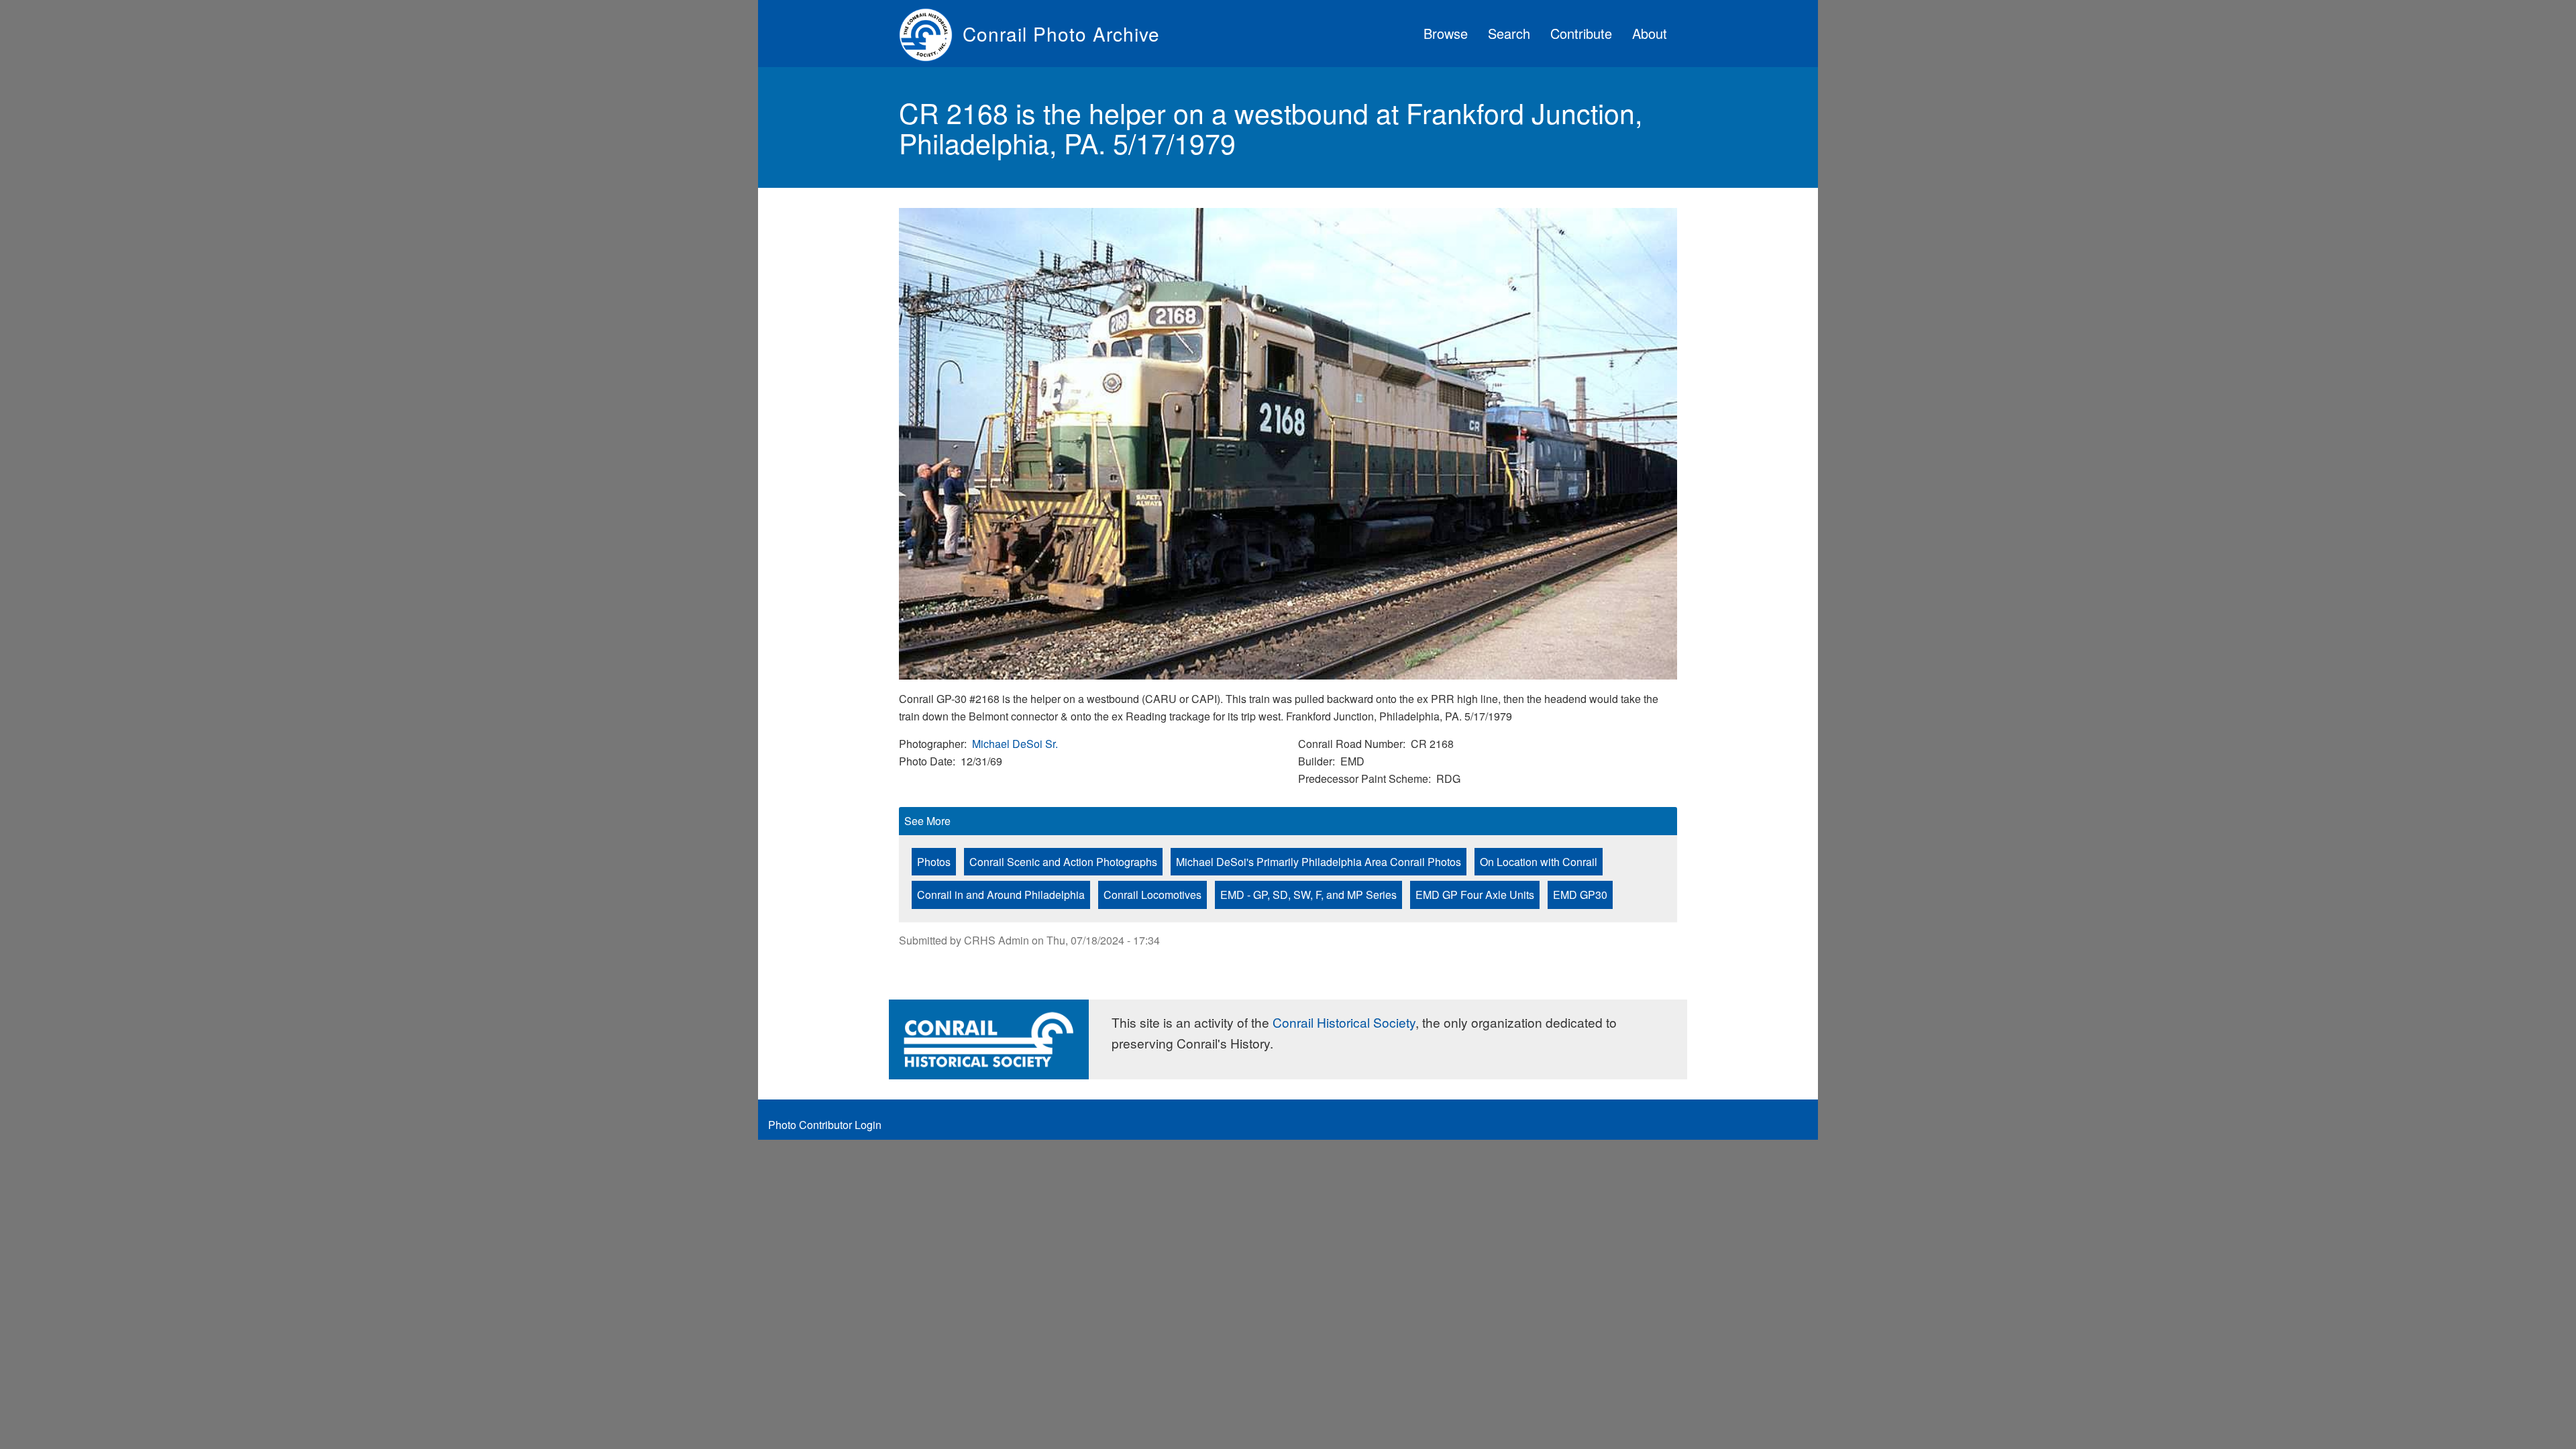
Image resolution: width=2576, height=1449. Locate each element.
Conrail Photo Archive (1061, 34)
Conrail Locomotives (1152, 895)
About (1650, 33)
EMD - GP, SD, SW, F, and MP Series (1308, 895)
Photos (934, 862)
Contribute (1581, 33)
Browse (1446, 33)
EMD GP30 (1580, 895)
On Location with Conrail (1539, 862)
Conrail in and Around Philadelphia (1001, 895)
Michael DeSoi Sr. (1015, 744)
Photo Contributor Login (825, 1125)
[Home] (931, 34)
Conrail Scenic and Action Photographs (1063, 862)
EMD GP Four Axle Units (1475, 895)
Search (1509, 33)
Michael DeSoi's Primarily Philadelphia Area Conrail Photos (1319, 862)
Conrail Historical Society (1344, 1022)
